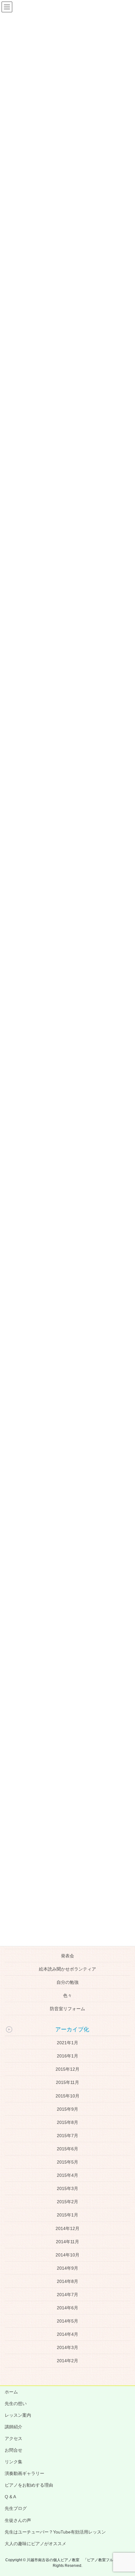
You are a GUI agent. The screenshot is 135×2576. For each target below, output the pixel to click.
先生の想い (16, 2403)
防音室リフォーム (67, 2009)
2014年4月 (67, 2334)
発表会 (67, 1956)
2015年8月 (67, 2122)
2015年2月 (67, 2202)
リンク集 (13, 2462)
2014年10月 (67, 2255)
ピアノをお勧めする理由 (29, 2485)
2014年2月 (67, 2361)
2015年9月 (67, 2109)
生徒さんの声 (18, 2520)
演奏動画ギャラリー (24, 2473)
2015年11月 (67, 2082)
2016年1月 (67, 2056)
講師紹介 (13, 2427)
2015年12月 (67, 2069)
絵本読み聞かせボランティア (67, 1969)
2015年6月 (67, 2149)
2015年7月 (67, 2136)
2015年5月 (67, 2162)
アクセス (13, 2438)
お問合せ (13, 2450)
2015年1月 (67, 2215)
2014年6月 (67, 2308)
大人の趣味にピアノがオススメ (35, 2544)
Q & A (10, 2497)
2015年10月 (67, 2096)
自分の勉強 (67, 1982)
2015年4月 (67, 2175)
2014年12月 (67, 2228)
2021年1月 (67, 2043)
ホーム (11, 2392)
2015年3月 (67, 2188)
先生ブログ (16, 2508)
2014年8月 (67, 2281)
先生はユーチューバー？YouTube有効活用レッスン (55, 2532)
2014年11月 (67, 2242)
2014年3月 (67, 2347)
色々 (67, 1995)
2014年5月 (67, 2321)
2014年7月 (67, 2295)
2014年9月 (67, 2268)
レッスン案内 (18, 2415)
